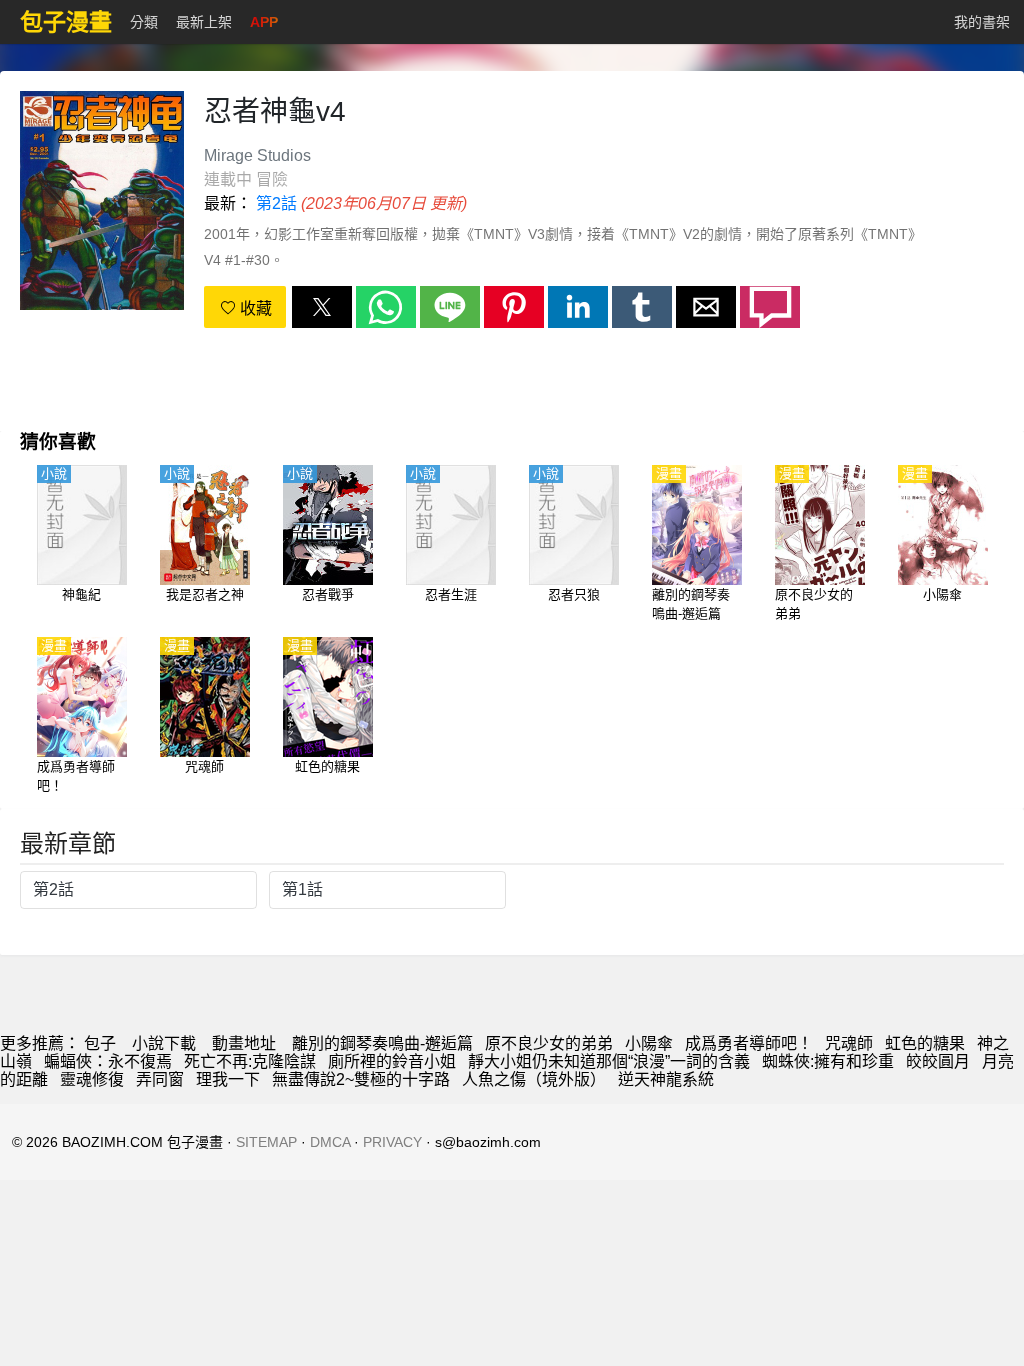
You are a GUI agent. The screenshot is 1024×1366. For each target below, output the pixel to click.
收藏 (254, 308)
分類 (144, 22)
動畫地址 (244, 1043)
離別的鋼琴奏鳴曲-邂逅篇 (382, 1043)
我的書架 (982, 22)
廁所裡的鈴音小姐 (392, 1061)
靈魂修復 (92, 1079)
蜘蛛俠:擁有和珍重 (828, 1061)
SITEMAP (266, 1142)
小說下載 (164, 1043)
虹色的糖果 (925, 1043)
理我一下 (228, 1079)
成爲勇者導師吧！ (749, 1043)
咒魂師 (849, 1043)
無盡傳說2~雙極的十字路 (361, 1079)
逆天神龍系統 (666, 1079)
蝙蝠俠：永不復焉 (108, 1061)
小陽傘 (649, 1043)
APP (264, 22)
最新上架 (204, 22)
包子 (100, 1043)
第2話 (276, 203)
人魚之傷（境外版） (534, 1079)
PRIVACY (392, 1142)
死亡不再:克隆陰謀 (250, 1061)
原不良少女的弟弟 (549, 1043)
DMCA (330, 1142)
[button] (322, 307)
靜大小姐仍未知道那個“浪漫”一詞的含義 (609, 1061)
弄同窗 (160, 1079)
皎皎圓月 (938, 1061)
